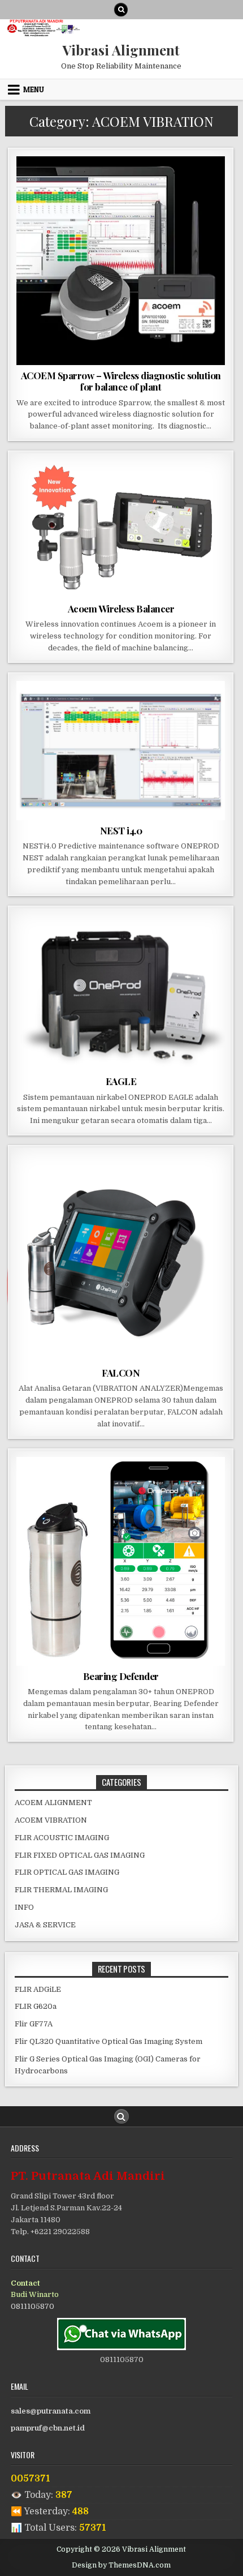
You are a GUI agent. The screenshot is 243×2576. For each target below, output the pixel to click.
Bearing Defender (121, 1676)
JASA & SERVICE (45, 1925)
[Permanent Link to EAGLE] (121, 993)
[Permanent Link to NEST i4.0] (121, 751)
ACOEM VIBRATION (121, 184)
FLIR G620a (36, 2006)
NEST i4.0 (121, 830)
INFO (24, 1907)
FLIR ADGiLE (38, 1989)
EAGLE (121, 1081)
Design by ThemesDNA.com (121, 2565)
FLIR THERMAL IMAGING (61, 1890)
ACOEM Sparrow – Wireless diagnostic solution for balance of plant (121, 381)
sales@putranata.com (51, 2411)
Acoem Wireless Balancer (121, 608)
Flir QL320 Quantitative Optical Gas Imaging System (109, 2041)
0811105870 (32, 2306)
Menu (34, 89)
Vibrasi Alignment (121, 50)
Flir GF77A (34, 2024)
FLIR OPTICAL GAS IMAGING (67, 1872)
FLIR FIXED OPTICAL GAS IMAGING (80, 1855)
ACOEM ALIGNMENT (53, 1803)
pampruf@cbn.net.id (48, 2428)
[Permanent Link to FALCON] (121, 1258)
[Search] (121, 10)
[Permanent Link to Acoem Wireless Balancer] (121, 529)
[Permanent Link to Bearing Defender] (121, 1561)
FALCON (121, 1373)
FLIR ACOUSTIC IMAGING (62, 1838)
